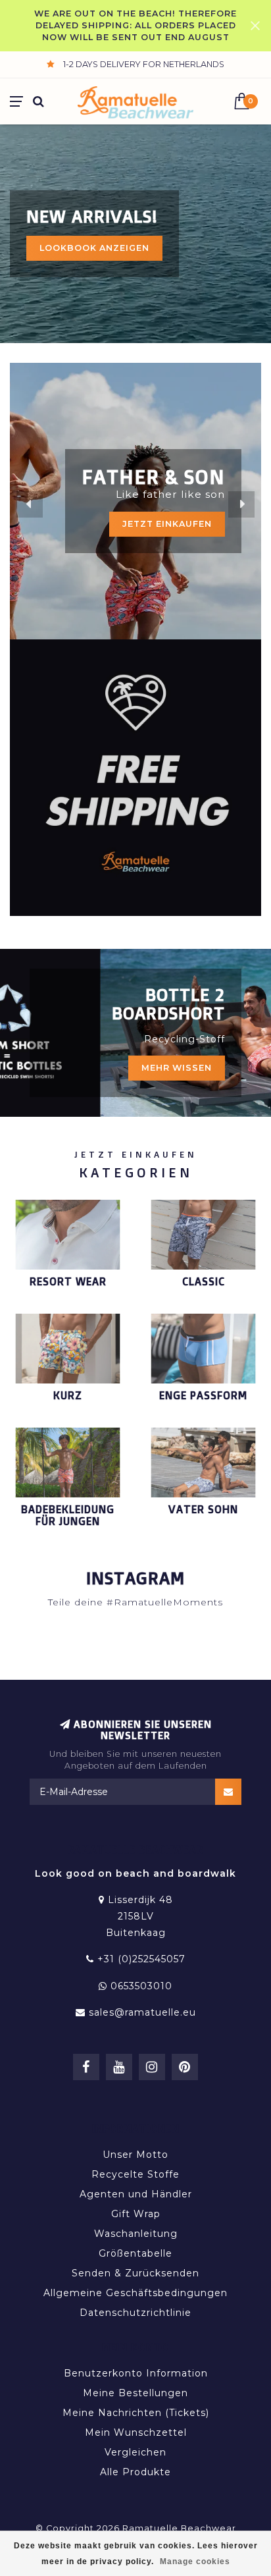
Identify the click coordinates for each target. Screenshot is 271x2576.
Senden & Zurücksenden (135, 2273)
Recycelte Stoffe (135, 2174)
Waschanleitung (136, 2234)
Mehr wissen (177, 1068)
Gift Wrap (136, 2214)
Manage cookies (195, 2562)
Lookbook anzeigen (94, 248)
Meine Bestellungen (135, 2393)
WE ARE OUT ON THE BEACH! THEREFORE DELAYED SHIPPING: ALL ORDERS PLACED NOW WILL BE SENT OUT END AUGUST (135, 25)
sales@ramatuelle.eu (142, 2012)
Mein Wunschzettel (136, 2432)
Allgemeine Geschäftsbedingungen (135, 2293)
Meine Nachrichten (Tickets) (136, 2413)
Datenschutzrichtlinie (135, 2313)
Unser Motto (135, 2155)
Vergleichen (135, 2452)
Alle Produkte (135, 2472)
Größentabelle (135, 2253)
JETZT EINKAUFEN (167, 524)
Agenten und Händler (136, 2194)
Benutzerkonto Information (136, 2373)
